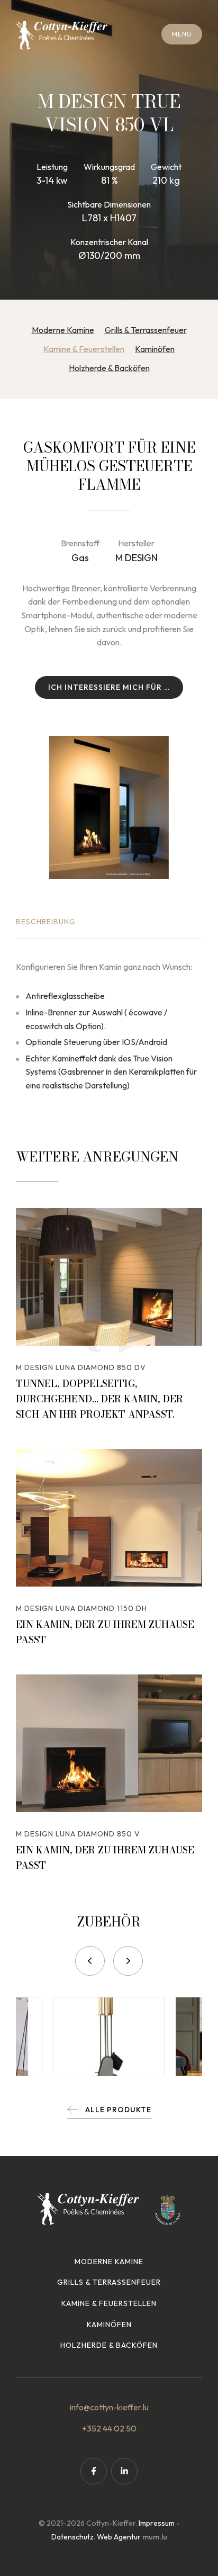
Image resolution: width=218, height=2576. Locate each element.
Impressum (157, 2523)
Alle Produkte (118, 2110)
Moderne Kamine (63, 330)
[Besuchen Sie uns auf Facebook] (94, 2471)
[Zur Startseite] (62, 35)
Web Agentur (119, 2537)
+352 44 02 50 (109, 2428)
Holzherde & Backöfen (109, 368)
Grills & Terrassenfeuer (146, 330)
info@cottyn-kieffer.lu (109, 2407)
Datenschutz (72, 2537)
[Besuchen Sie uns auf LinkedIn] (124, 2471)
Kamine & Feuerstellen (84, 349)
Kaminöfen (155, 349)
